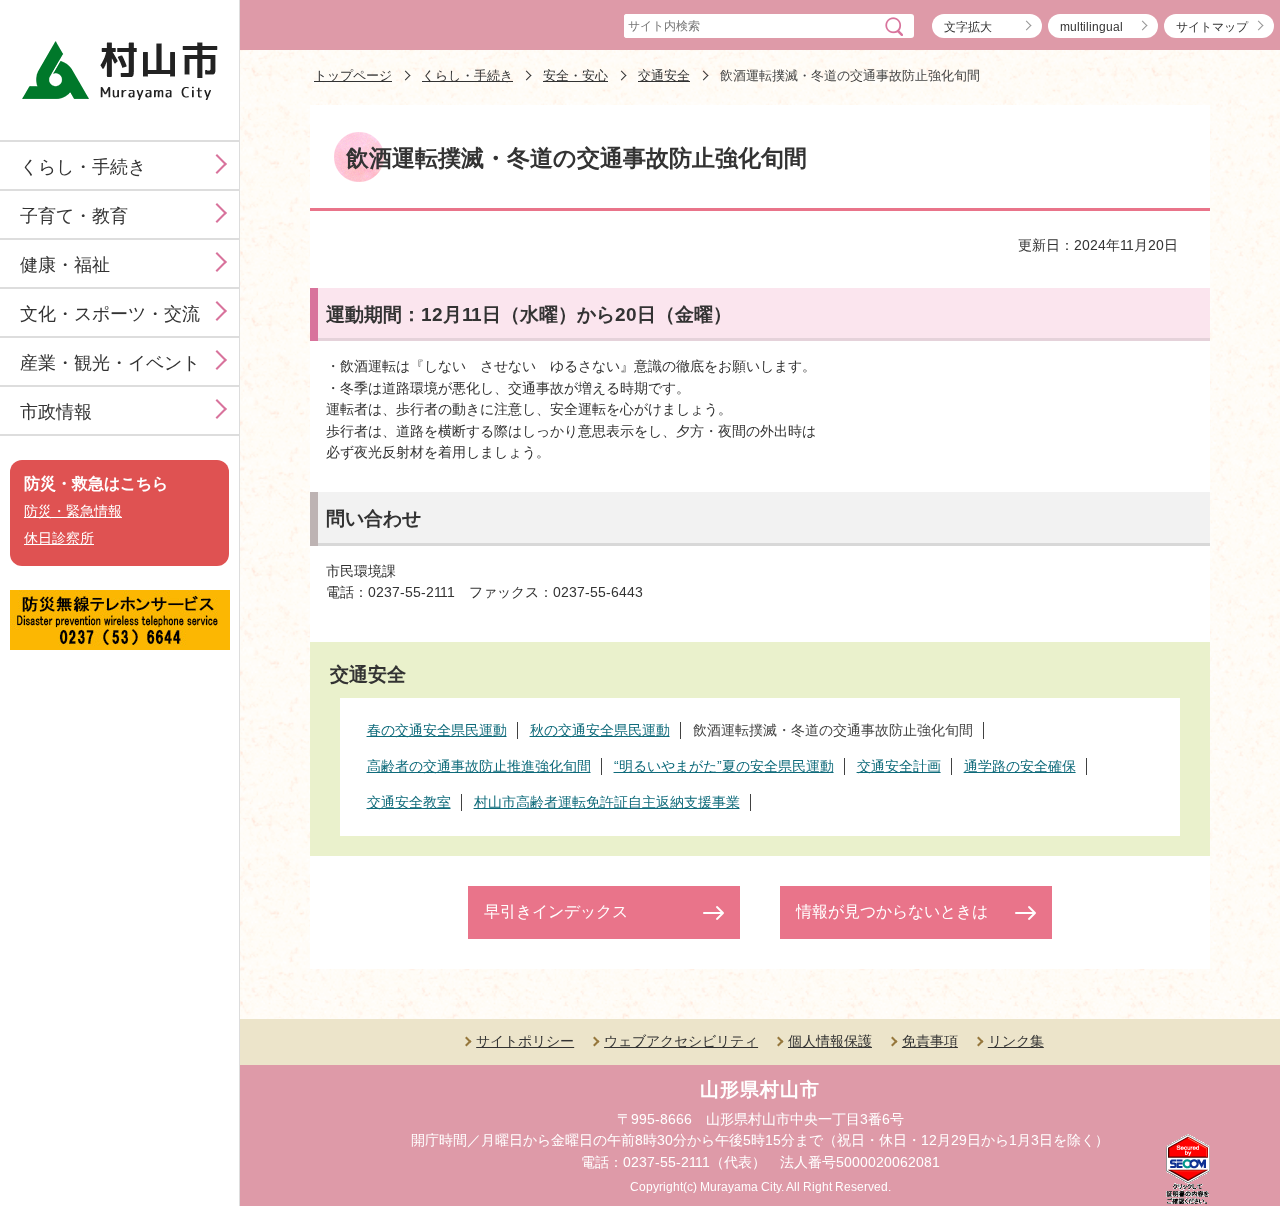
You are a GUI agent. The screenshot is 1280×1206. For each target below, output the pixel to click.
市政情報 (56, 412)
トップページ (353, 75)
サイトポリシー (525, 1041)
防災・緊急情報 (73, 511)
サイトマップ (1212, 27)
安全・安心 (575, 75)
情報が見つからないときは (892, 911)
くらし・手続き (83, 167)
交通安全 (664, 75)
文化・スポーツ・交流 (110, 314)
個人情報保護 (830, 1041)
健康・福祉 (65, 265)
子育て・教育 (74, 216)
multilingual (1091, 27)
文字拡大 (968, 27)
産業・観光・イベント (110, 363)
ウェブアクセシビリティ (681, 1041)
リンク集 (1016, 1041)
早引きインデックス (556, 911)
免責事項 (930, 1041)
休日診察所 (59, 538)
